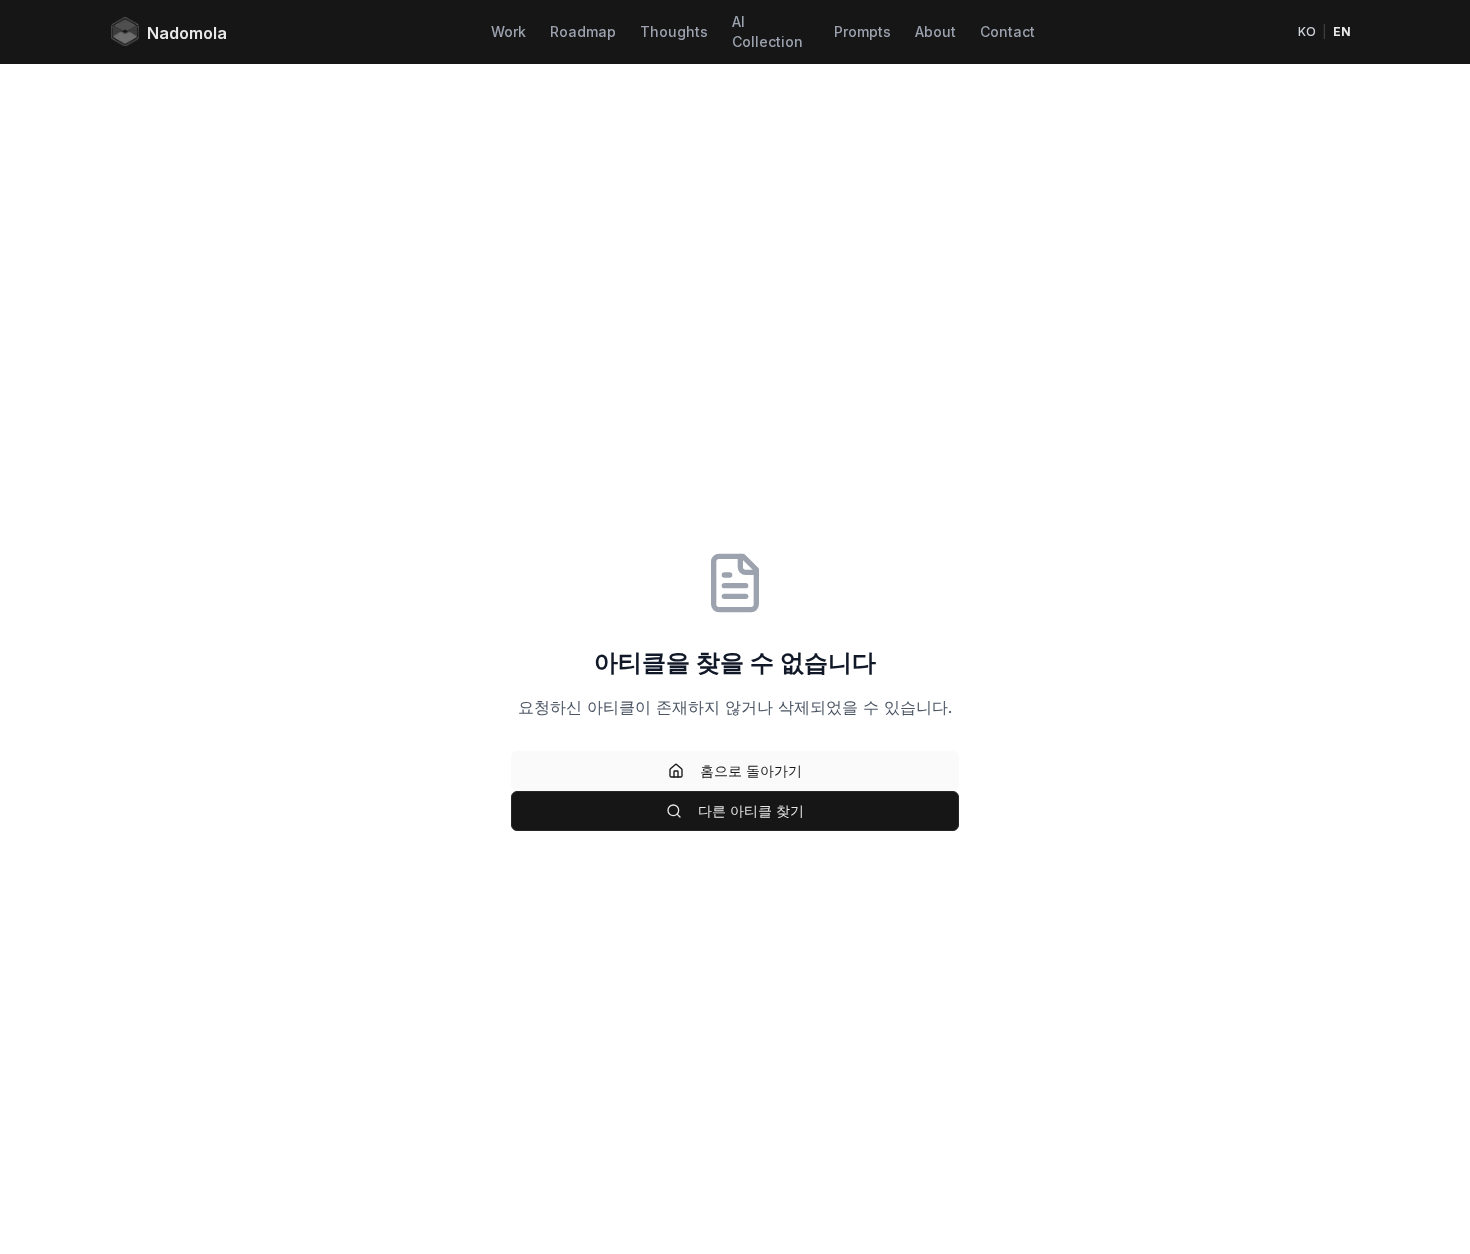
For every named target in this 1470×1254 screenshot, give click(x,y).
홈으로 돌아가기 (751, 770)
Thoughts (674, 31)
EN (1342, 31)
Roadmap (583, 31)
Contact (1007, 31)
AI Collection (767, 31)
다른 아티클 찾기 (751, 810)
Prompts (862, 31)
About (935, 31)
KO (1307, 31)
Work (508, 31)
